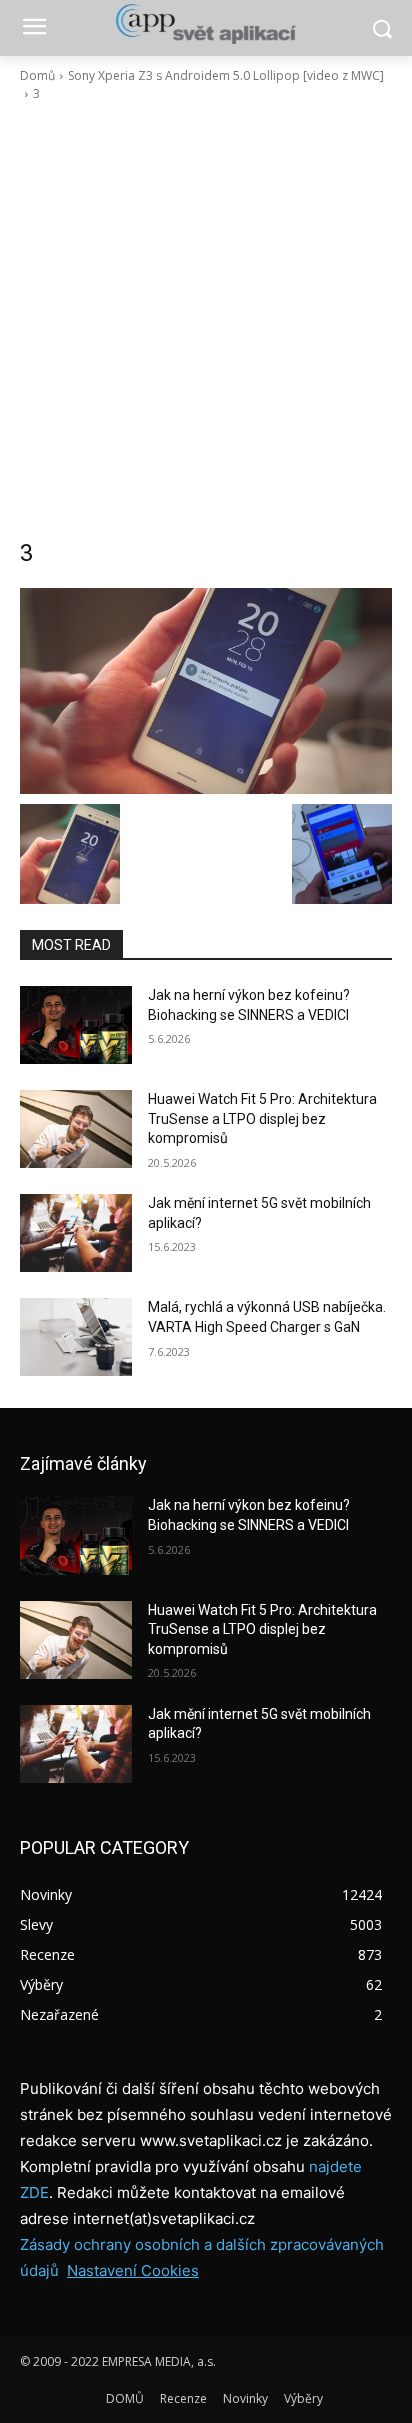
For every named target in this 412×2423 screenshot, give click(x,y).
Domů (37, 75)
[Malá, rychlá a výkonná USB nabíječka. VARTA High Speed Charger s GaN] (76, 1337)
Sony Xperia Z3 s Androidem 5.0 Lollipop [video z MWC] (226, 75)
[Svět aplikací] (205, 24)
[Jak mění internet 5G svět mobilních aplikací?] (76, 1233)
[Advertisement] (206, 320)
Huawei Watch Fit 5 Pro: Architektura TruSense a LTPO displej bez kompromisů (262, 1118)
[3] (206, 691)
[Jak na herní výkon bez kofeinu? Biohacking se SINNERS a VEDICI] (76, 1025)
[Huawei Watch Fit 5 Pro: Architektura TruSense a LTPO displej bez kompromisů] (76, 1129)
